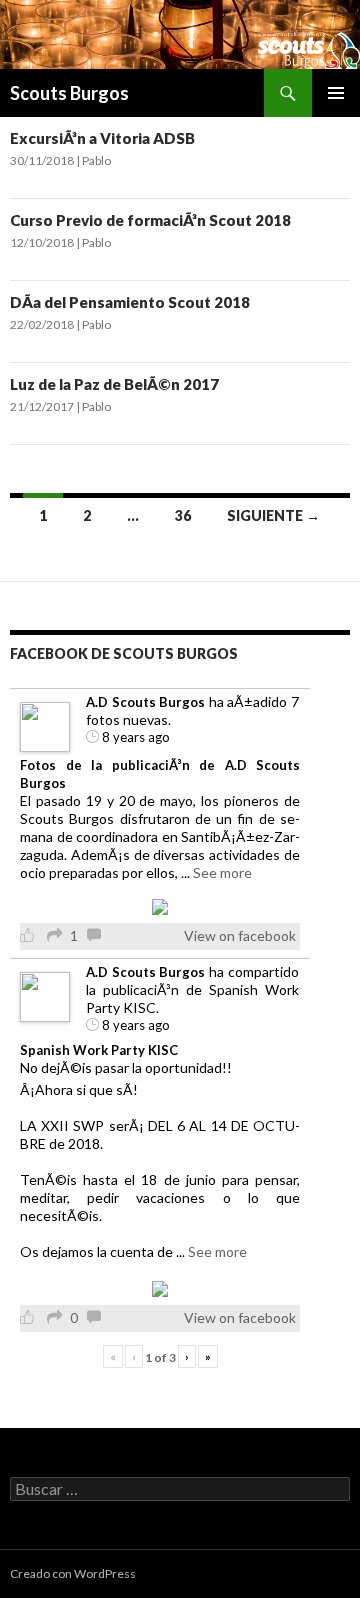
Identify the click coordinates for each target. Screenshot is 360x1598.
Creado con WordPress (73, 1573)
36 (183, 515)
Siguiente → (273, 515)
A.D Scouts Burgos (145, 702)
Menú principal (336, 93)
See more (222, 872)
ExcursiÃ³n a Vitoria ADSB (102, 138)
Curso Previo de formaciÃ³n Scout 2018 (150, 220)
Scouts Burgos (69, 93)
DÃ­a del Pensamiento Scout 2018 (130, 302)
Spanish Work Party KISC (99, 1050)
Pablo (96, 160)
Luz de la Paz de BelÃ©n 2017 (114, 384)
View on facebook (240, 935)
